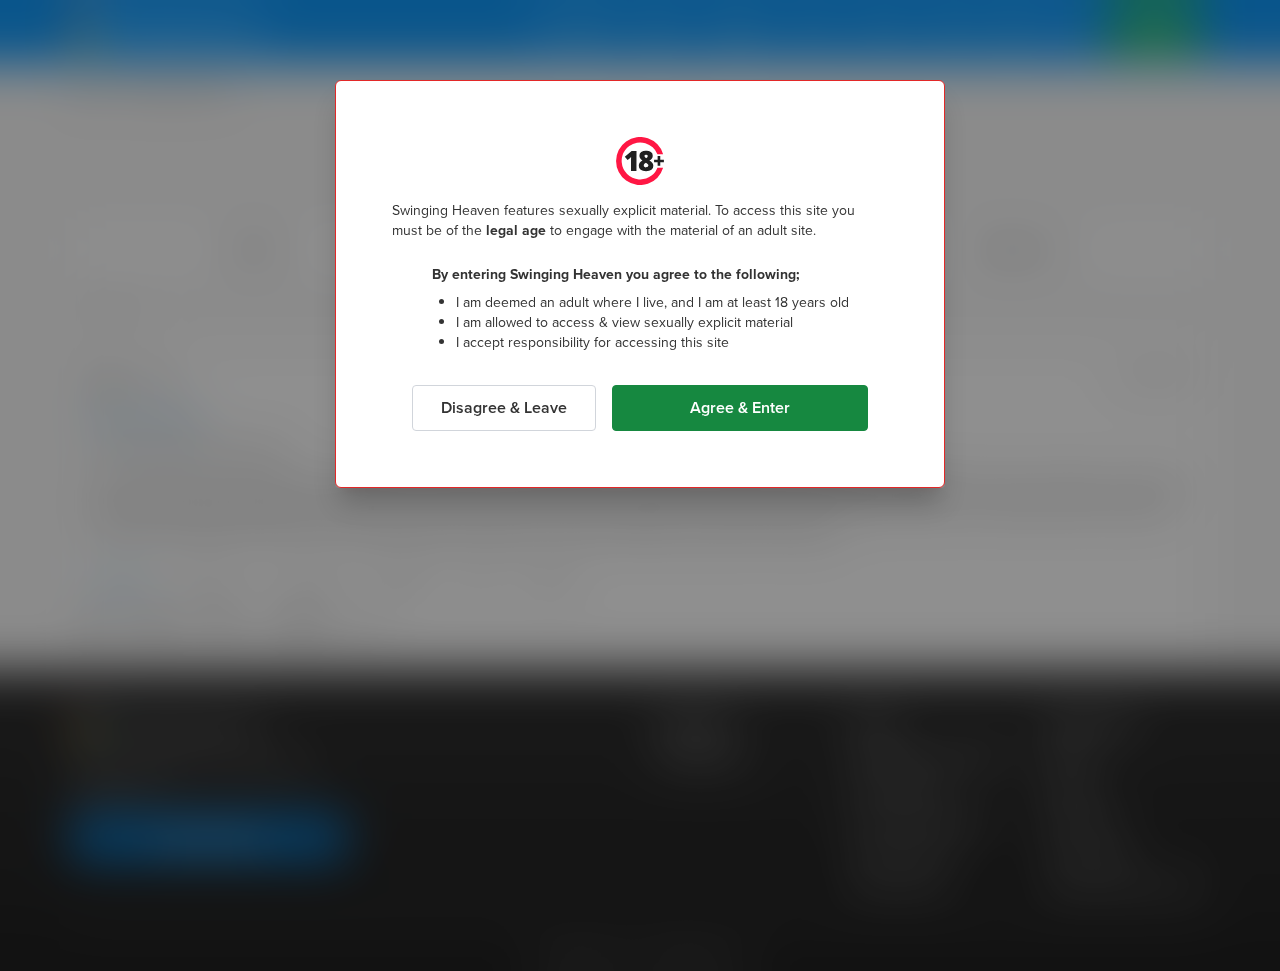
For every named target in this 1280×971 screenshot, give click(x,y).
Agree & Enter (740, 407)
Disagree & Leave (504, 407)
